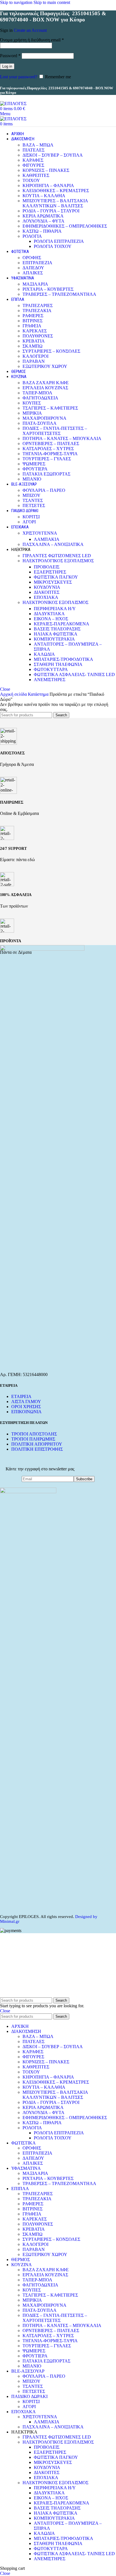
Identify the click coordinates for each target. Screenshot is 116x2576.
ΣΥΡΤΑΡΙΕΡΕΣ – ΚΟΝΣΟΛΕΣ (51, 351)
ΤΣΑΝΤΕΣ (33, 500)
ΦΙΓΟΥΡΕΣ (33, 165)
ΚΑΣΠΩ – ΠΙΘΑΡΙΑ (42, 231)
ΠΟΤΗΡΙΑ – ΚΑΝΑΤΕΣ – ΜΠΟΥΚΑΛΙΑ (62, 438)
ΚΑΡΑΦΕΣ (33, 160)
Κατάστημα (39, 694)
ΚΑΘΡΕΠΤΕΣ (36, 175)
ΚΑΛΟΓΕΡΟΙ (35, 356)
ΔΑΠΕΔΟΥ (33, 268)
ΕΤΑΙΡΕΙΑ (21, 1396)
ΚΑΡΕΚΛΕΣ (35, 331)
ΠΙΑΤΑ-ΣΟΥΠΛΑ (40, 423)
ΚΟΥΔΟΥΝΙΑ (47, 587)
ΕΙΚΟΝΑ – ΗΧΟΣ (51, 619)
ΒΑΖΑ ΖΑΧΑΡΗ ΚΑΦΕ (46, 383)
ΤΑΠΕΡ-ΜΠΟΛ (37, 393)
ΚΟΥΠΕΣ (32, 403)
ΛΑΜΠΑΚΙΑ (47, 539)
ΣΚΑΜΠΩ (33, 346)
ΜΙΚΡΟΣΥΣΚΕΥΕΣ (53, 582)
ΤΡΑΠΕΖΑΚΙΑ (37, 311)
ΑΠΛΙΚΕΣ (33, 273)
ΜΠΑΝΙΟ (32, 479)
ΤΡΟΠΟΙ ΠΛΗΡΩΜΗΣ (33, 1439)
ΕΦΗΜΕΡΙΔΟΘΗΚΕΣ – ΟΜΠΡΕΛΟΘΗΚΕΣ (65, 226)
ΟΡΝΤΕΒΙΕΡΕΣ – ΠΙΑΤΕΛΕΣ (51, 444)
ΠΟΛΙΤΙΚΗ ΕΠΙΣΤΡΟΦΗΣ (37, 1449)
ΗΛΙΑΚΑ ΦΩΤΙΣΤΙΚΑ (56, 634)
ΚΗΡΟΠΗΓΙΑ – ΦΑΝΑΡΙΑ (48, 185)
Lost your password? (19, 77)
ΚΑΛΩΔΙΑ (44, 654)
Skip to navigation (17, 2)
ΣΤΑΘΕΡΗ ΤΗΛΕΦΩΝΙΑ (58, 664)
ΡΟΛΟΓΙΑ (32, 236)
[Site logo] (13, 104)
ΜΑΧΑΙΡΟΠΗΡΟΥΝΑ (44, 418)
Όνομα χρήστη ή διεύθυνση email (32, 40)
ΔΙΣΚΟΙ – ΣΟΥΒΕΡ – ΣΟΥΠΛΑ (53, 155)
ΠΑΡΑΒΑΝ (34, 361)
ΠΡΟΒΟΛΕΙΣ (47, 567)
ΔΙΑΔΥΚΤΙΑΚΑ (49, 614)
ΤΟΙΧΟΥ (31, 180)
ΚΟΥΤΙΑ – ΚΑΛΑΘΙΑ (44, 196)
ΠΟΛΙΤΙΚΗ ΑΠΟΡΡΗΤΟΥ (37, 1444)
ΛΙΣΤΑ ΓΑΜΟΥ (26, 1402)
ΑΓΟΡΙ (29, 522)
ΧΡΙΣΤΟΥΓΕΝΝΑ (40, 533)
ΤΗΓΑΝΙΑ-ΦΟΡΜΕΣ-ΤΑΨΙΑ (50, 454)
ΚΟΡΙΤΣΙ (31, 517)
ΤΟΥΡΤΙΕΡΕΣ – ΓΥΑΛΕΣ (47, 459)
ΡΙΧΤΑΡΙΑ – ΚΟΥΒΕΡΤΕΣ (48, 289)
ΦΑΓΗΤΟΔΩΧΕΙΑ (40, 398)
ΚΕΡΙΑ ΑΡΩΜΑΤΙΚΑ (43, 216)
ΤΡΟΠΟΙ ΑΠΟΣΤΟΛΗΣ (34, 1434)
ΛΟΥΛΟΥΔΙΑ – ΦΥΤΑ (43, 221)
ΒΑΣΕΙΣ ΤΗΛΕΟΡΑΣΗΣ (57, 629)
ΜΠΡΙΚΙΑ (32, 413)
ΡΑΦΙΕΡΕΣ (33, 316)
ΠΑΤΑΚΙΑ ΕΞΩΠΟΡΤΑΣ (46, 474)
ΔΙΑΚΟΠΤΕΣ (47, 592)
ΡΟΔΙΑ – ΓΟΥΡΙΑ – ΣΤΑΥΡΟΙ (51, 211)
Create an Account (30, 30)
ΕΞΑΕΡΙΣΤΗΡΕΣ (50, 572)
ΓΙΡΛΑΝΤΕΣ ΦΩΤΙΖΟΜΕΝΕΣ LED (57, 556)
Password (10, 56)
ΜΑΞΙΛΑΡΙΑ (35, 284)
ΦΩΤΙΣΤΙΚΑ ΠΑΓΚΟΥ (56, 577)
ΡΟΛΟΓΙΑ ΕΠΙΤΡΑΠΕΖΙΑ (59, 241)
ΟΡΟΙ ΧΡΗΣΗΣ (26, 1407)
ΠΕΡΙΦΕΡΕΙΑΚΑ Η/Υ (55, 609)
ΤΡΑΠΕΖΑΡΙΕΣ (38, 305)
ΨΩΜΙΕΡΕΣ (34, 464)
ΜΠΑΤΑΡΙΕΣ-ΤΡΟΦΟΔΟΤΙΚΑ (63, 659)
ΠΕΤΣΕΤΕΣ (34, 505)
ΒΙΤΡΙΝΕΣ (33, 321)
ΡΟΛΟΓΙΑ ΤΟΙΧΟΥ (53, 246)
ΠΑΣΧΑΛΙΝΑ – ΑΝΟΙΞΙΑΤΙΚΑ (53, 544)
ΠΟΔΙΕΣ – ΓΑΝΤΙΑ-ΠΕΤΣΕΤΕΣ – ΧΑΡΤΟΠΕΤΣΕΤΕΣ (55, 431)
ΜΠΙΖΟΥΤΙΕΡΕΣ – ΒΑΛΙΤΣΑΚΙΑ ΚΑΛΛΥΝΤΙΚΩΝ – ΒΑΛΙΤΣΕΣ (55, 203)
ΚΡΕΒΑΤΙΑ (34, 341)
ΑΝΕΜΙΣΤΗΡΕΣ (50, 680)
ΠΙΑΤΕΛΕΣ (34, 150)
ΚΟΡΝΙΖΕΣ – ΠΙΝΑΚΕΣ (46, 170)
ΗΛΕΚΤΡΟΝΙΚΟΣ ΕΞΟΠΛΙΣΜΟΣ (55, 602)
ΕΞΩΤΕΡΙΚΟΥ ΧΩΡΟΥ (45, 366)
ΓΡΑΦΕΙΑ (32, 326)
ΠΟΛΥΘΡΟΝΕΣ (38, 336)
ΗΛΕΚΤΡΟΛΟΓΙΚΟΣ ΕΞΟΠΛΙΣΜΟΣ (58, 561)
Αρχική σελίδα (14, 694)
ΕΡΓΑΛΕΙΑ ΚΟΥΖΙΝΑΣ (45, 388)
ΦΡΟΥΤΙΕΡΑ (35, 469)
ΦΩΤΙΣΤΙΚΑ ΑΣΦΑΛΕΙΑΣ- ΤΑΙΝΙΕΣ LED (74, 674)
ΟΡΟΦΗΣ (32, 258)
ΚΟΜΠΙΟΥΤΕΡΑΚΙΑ (54, 639)
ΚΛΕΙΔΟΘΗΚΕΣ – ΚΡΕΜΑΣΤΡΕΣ (56, 191)
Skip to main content (52, 2)
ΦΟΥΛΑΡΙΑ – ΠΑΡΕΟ (44, 490)
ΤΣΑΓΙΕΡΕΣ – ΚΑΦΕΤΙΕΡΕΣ (50, 408)
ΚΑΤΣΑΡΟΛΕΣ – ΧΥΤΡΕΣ (48, 449)
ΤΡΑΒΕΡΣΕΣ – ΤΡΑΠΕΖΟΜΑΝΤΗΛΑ (59, 294)
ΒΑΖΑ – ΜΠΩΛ (38, 145)
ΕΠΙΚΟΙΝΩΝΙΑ (26, 1412)
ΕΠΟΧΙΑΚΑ (46, 597)
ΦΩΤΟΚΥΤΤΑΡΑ (51, 669)
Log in (7, 66)
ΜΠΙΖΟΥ (32, 495)
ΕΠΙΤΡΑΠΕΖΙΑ (37, 263)
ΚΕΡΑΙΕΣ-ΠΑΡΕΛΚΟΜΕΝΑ (62, 624)
